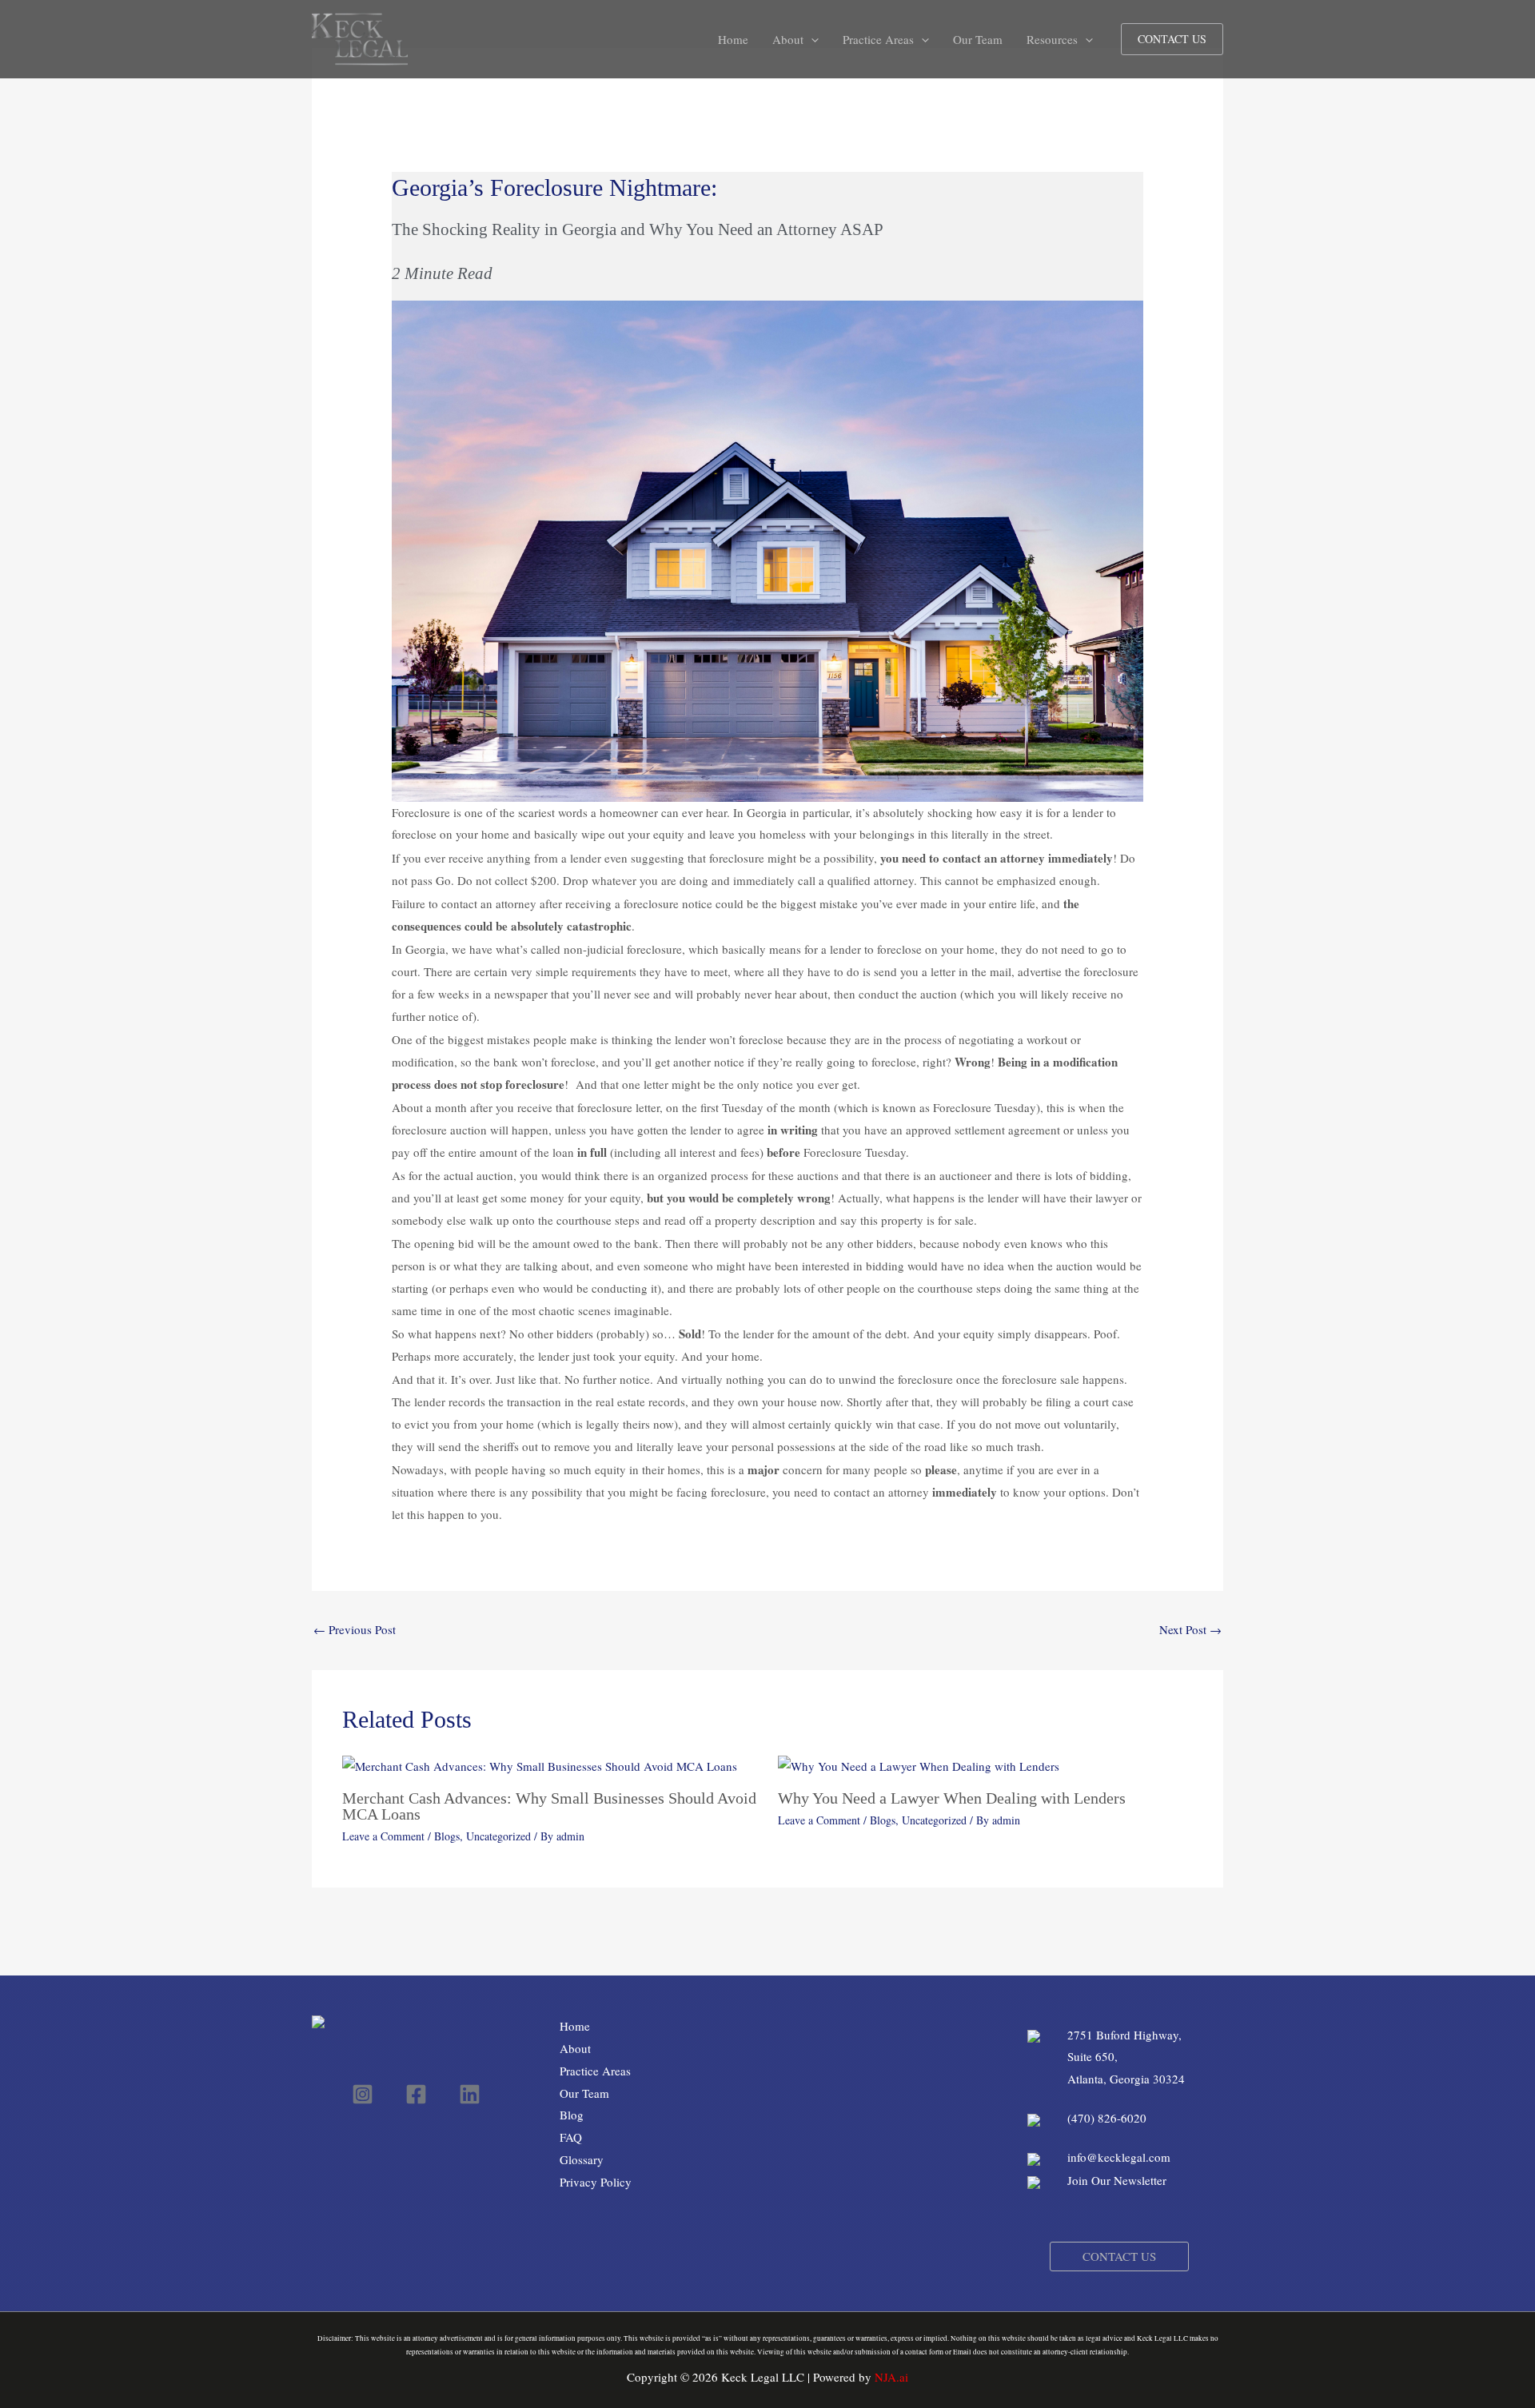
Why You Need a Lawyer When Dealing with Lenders (952, 1798)
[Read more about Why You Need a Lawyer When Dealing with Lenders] (919, 1765)
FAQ (571, 2137)
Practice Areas (595, 2071)
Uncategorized (498, 1836)
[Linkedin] (470, 2094)
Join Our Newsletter (1119, 2180)
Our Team (584, 2093)
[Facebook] (416, 2094)
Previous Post (355, 1629)
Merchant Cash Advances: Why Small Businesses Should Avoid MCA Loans (549, 1806)
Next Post (1190, 1629)
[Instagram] (363, 2094)
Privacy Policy (596, 2182)
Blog (572, 2115)
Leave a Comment (383, 1836)
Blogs (447, 1836)
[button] (811, 39)
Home (575, 2026)
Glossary (582, 2159)
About (575, 2048)
